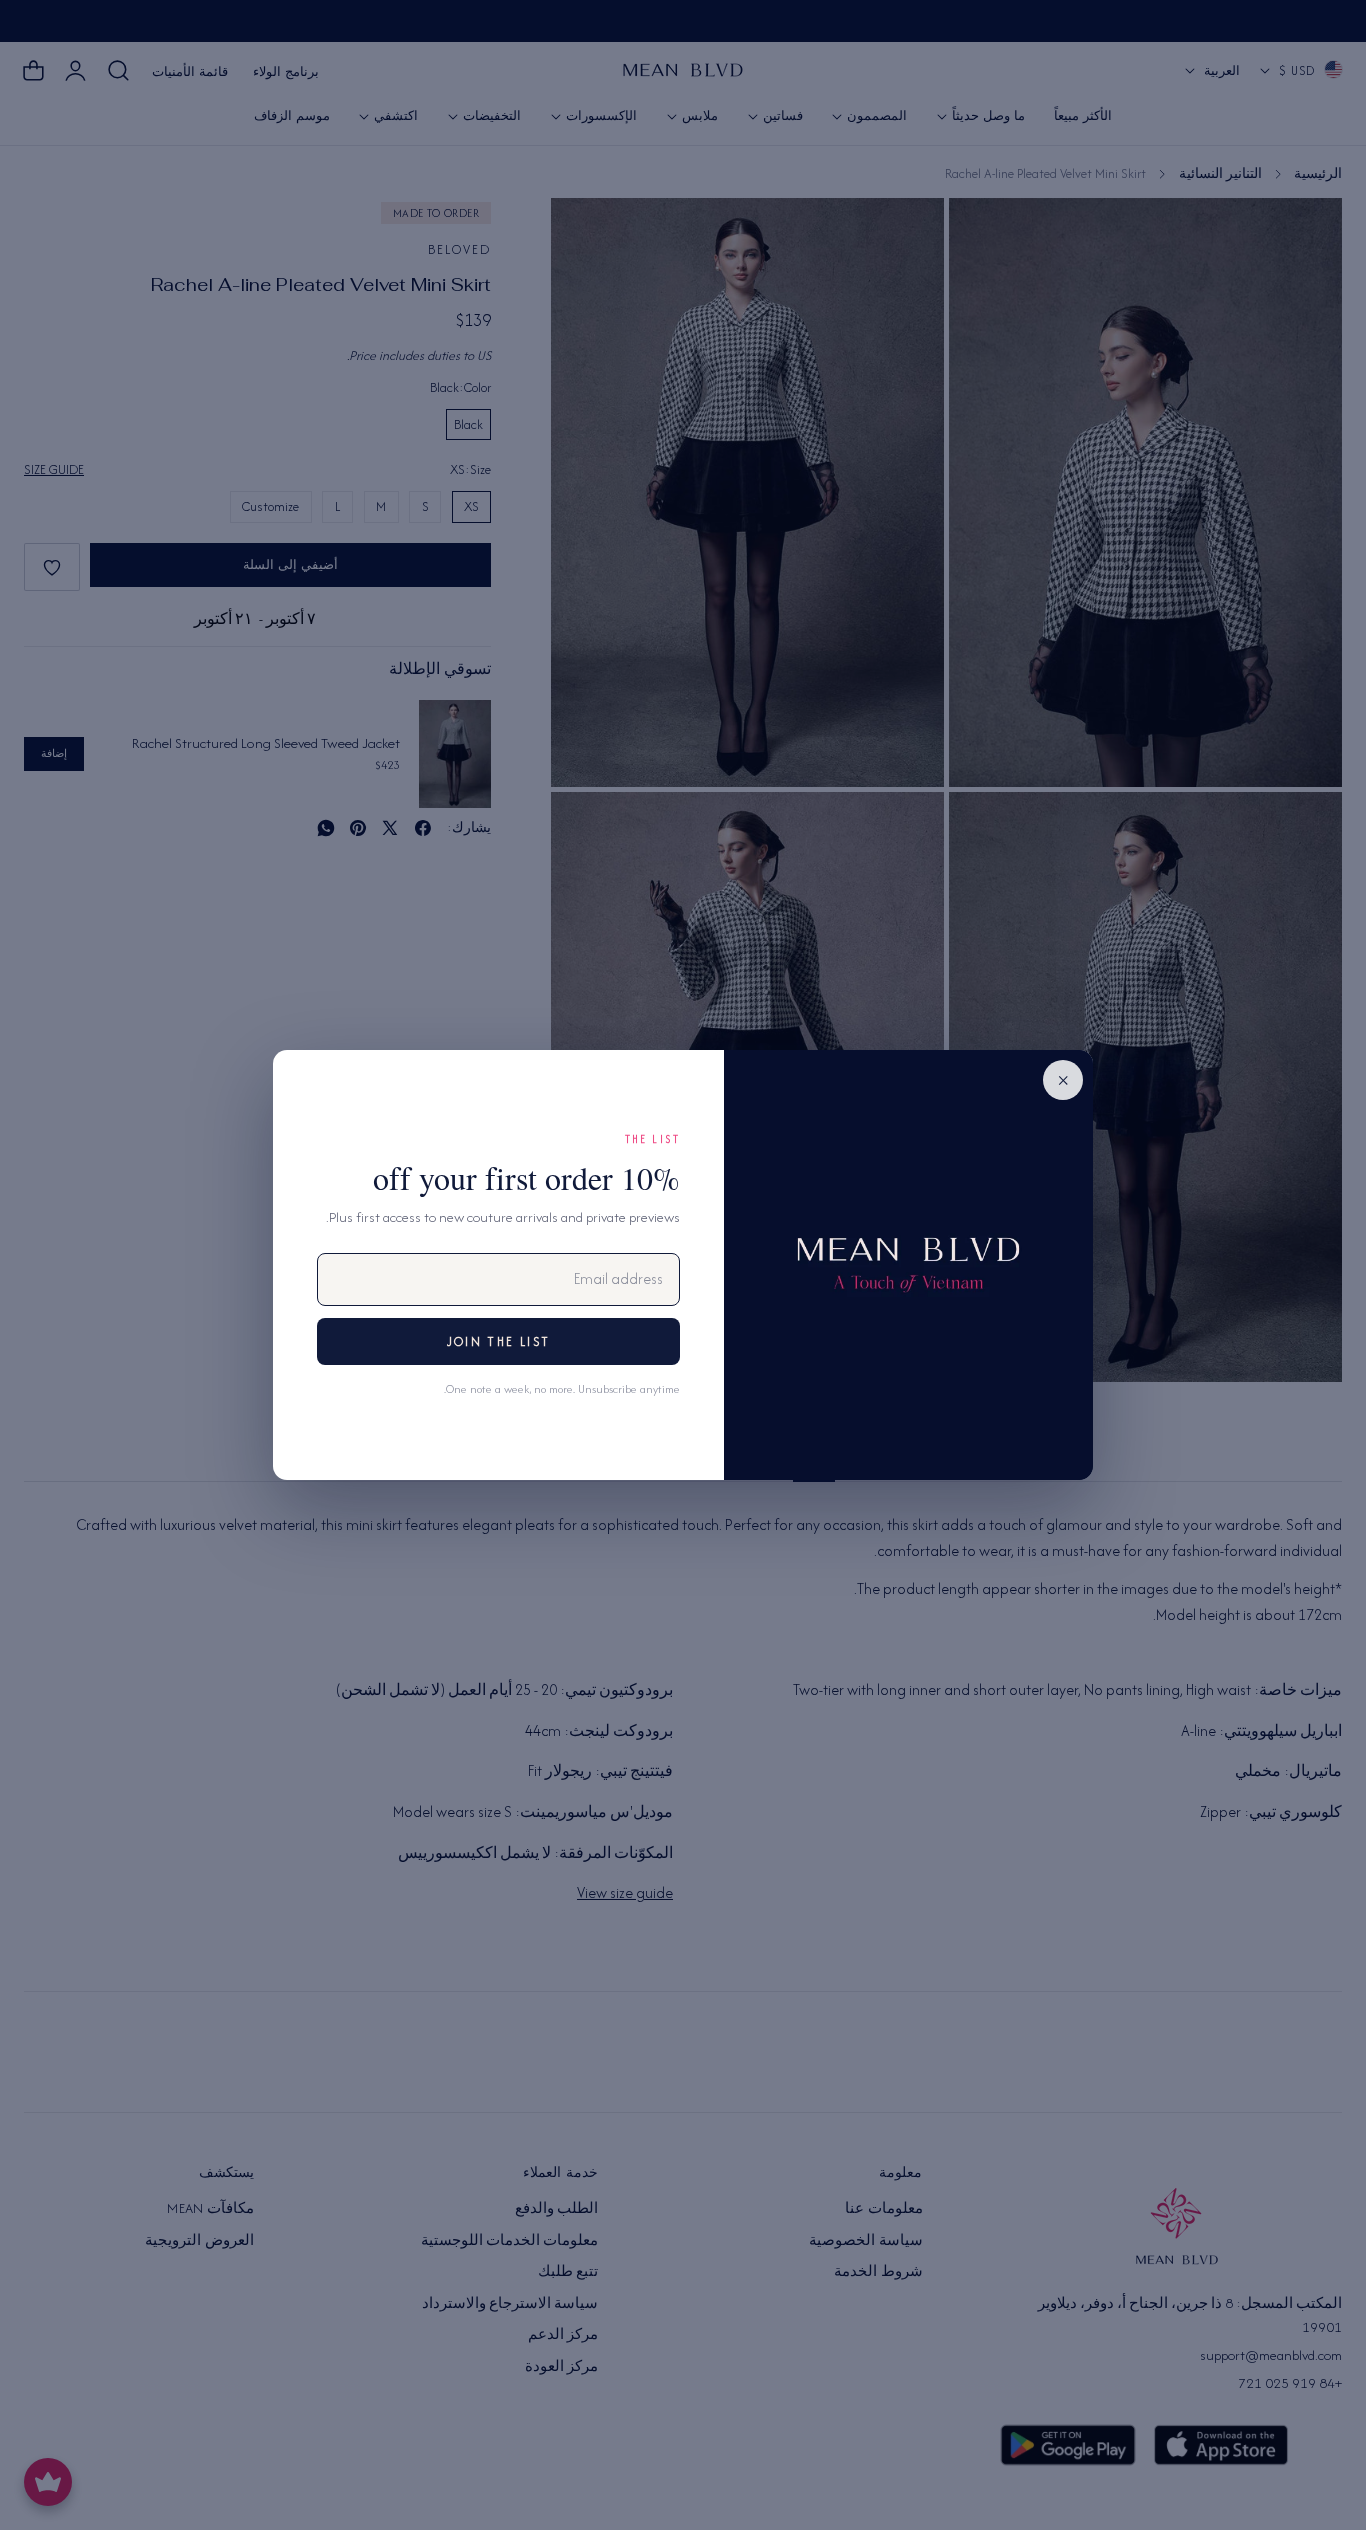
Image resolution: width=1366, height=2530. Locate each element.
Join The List (498, 1341)
